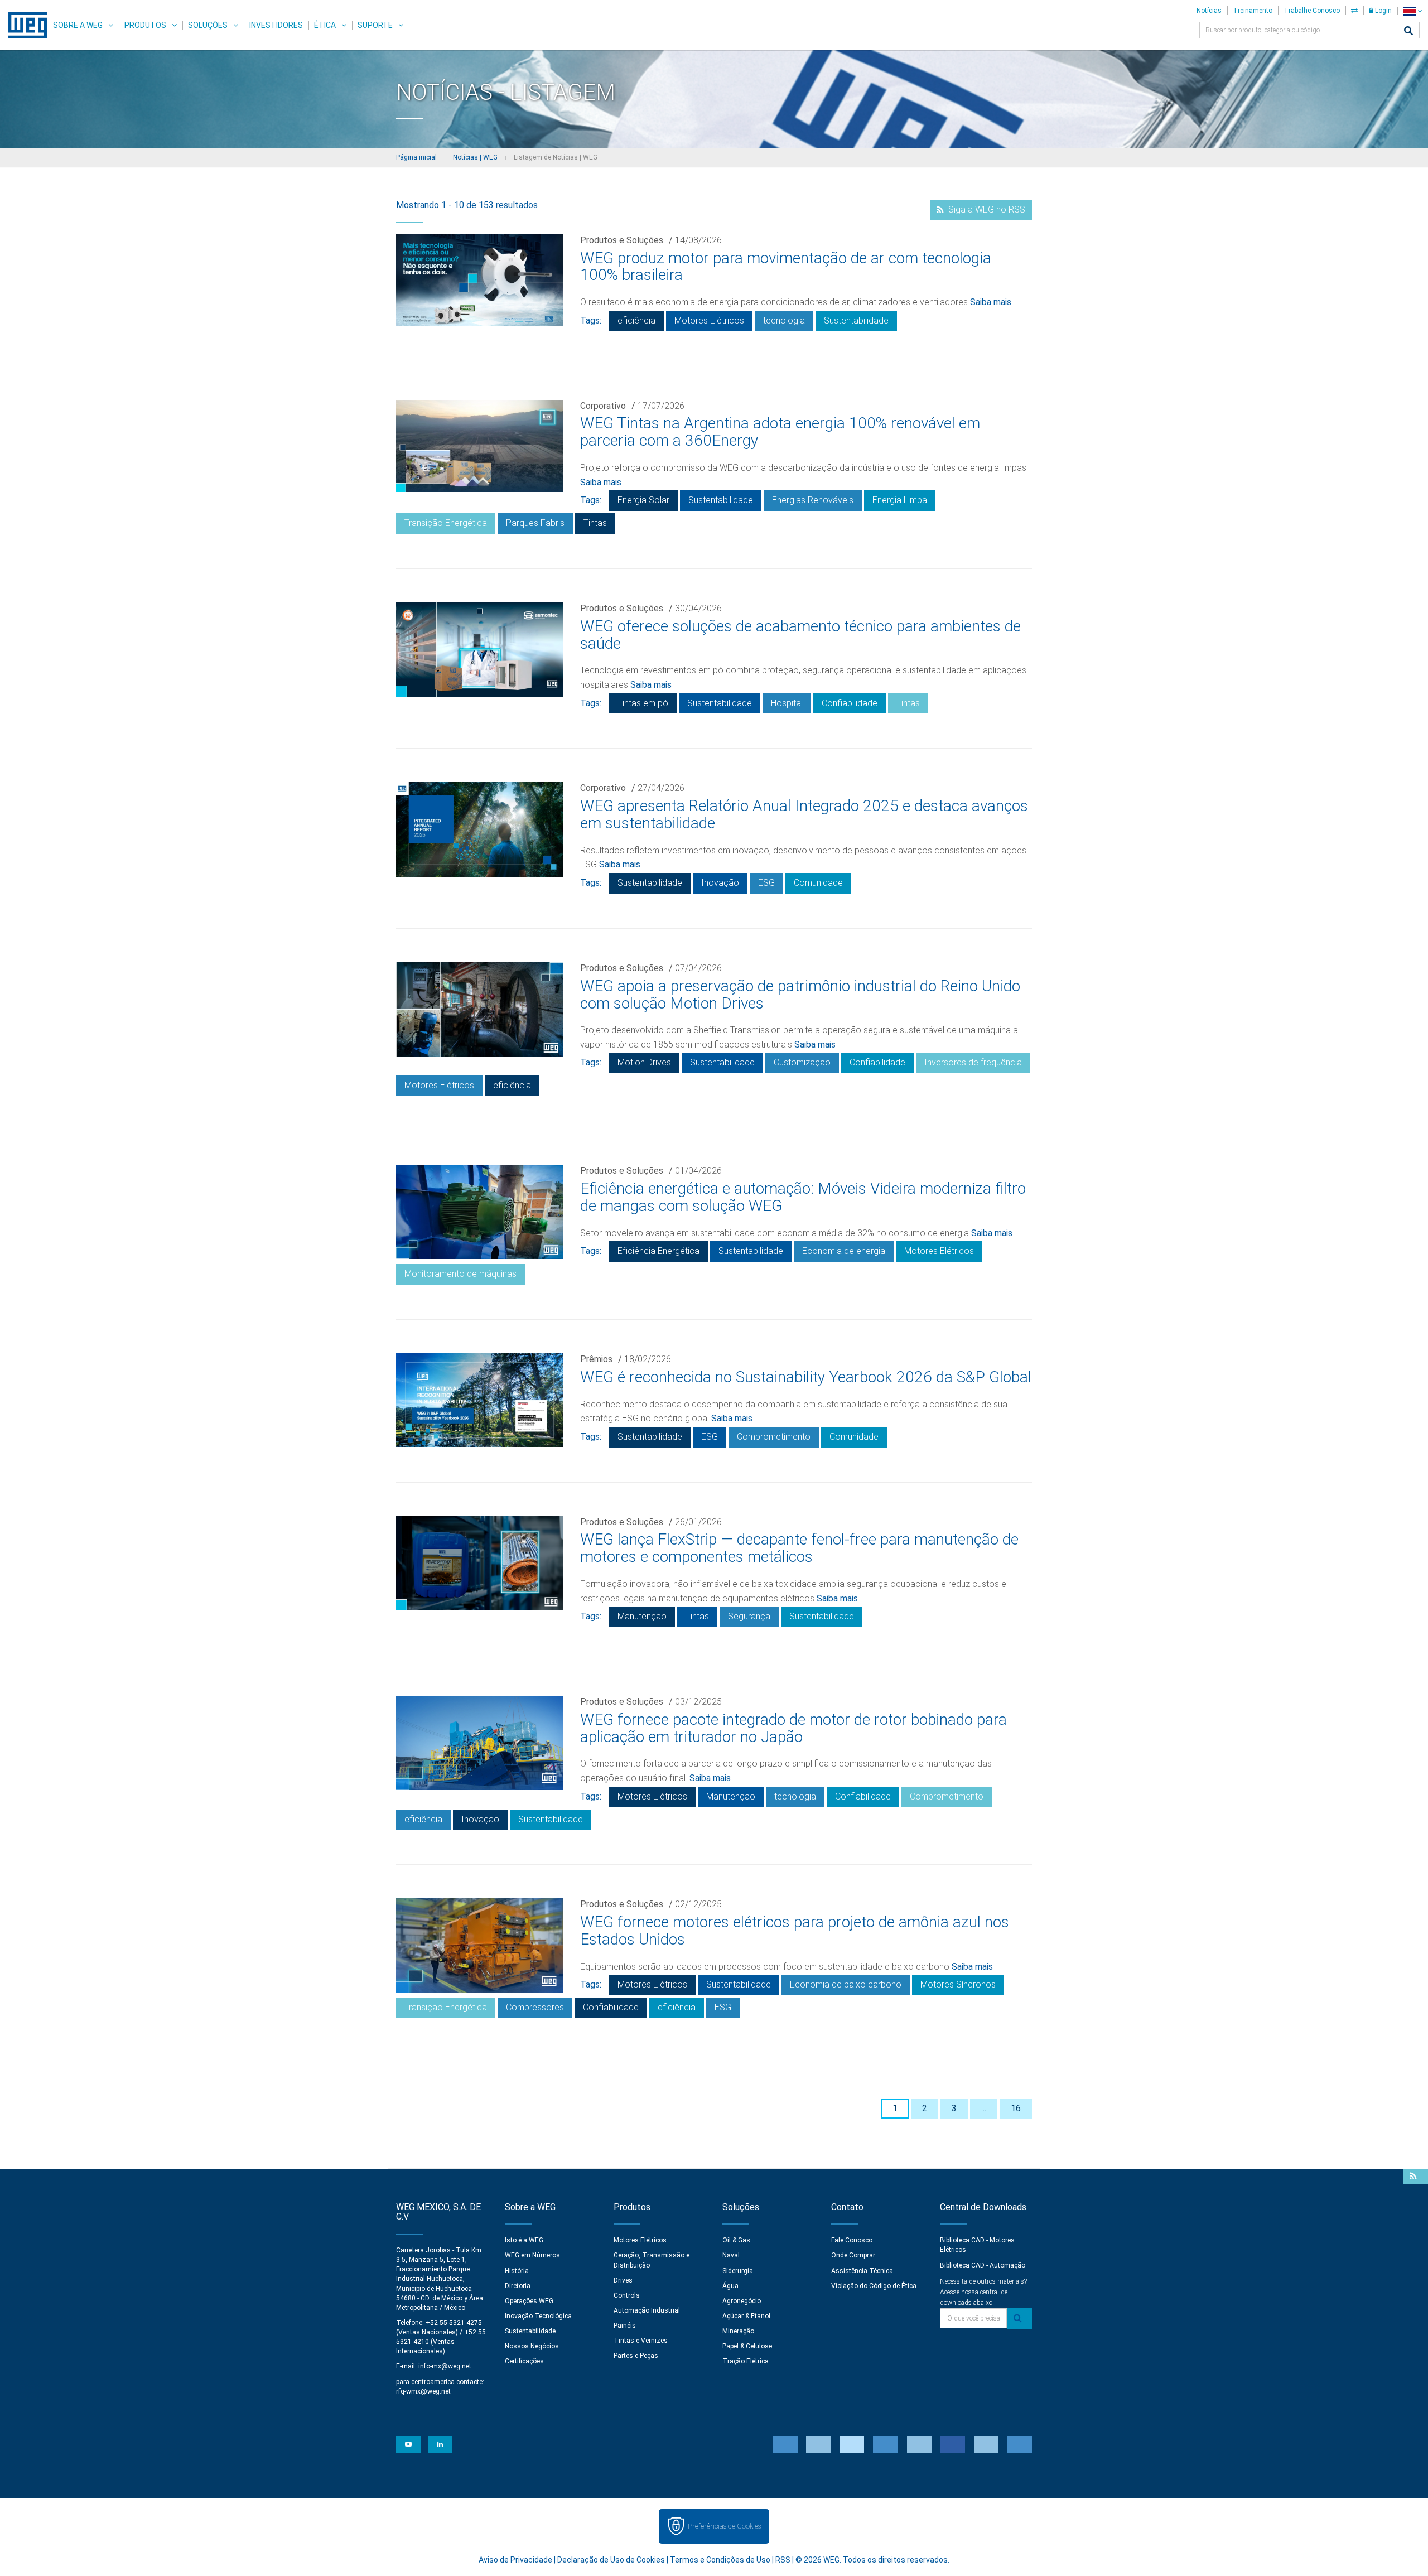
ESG (766, 883)
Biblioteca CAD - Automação (983, 2265)
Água (730, 2286)
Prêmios (596, 1359)
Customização (802, 1062)
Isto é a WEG (524, 2240)
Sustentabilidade (856, 320)
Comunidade (818, 883)
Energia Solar (643, 500)
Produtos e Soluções (622, 240)
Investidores (276, 25)
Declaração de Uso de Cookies (611, 2560)
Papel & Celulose (747, 2346)
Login (1383, 11)
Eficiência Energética (658, 1251)
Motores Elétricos (709, 320)
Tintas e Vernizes (641, 2341)
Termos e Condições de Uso (720, 2560)
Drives (623, 2280)
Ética (325, 25)
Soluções (208, 25)
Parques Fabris (535, 523)
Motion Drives (644, 1062)
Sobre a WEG (78, 25)
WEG (24, 25)
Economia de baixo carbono (846, 1984)
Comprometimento (774, 1437)
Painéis (625, 2326)
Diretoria (518, 2286)
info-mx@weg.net (445, 2366)
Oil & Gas (736, 2240)
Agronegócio (742, 2301)
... (984, 2108)
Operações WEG (529, 2301)
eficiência (636, 320)
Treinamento (1253, 11)
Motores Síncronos (958, 1984)
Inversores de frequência (973, 1062)
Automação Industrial (647, 2310)
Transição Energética (446, 523)
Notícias (1209, 11)
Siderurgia (738, 2271)
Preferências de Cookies (724, 2526)
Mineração (738, 2331)
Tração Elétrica (746, 2361)
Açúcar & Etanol (746, 2316)
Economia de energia (844, 1251)
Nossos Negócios (532, 2346)
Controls (627, 2295)
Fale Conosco (852, 2240)
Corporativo (603, 406)
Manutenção (642, 1616)
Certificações (524, 2361)
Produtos (145, 25)
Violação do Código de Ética (874, 2286)
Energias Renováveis (813, 500)
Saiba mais (991, 302)
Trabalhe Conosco (1312, 11)
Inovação (720, 883)
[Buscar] (1408, 32)
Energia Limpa (900, 500)
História (517, 2271)
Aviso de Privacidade (515, 2560)
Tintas (595, 523)
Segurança (749, 1616)
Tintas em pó (643, 703)
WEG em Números (532, 2255)
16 (1016, 2108)
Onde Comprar (853, 2255)
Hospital (787, 703)
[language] (1413, 11)
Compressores (535, 2007)
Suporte (375, 25)
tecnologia (784, 320)
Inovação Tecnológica (538, 2316)
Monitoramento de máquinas (460, 1274)
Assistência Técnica (862, 2271)
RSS (783, 2560)
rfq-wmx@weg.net (423, 2391)
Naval (731, 2255)
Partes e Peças (636, 2356)
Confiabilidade (850, 703)
